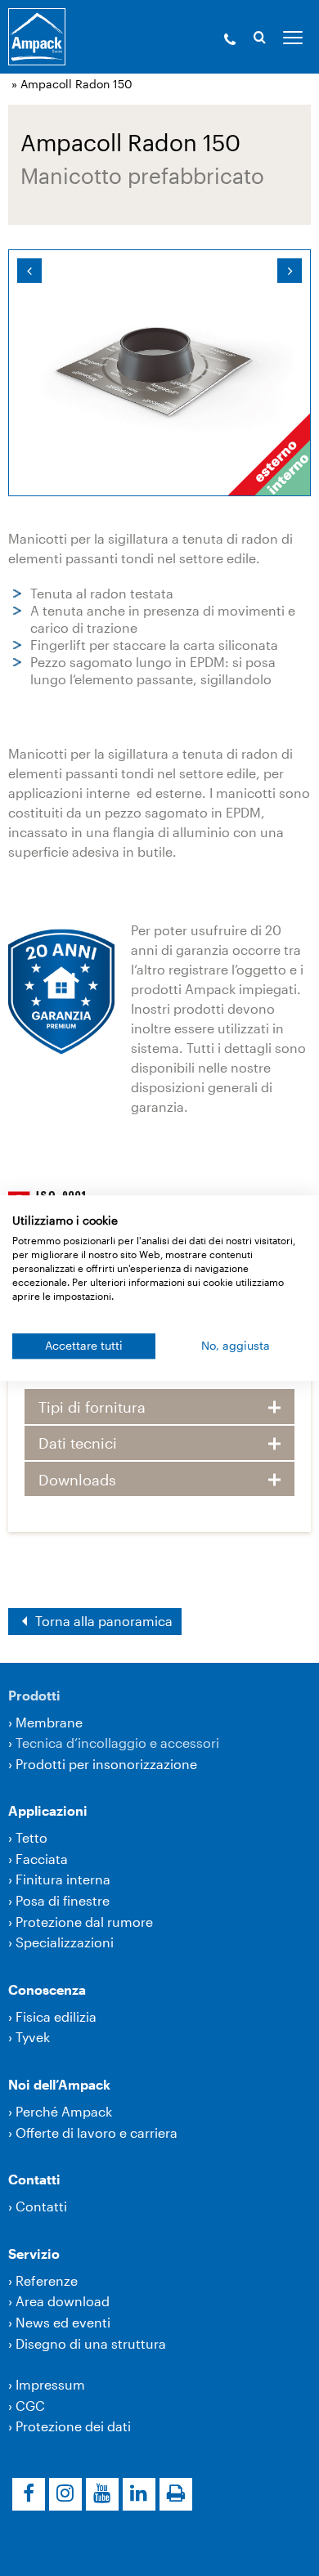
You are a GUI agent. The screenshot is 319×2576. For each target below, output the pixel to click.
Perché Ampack (64, 2111)
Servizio (34, 2253)
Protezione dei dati (73, 2426)
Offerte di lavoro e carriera (97, 2132)
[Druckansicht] (176, 2494)
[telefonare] (230, 41)
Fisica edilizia (56, 2016)
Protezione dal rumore (84, 1922)
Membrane (49, 1722)
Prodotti (34, 1695)
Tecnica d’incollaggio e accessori (117, 1743)
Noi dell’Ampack (59, 2084)
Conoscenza (47, 1989)
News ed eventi (63, 2322)
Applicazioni (48, 1810)
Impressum (50, 2384)
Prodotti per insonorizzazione (106, 1764)
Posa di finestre (63, 1900)
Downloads (77, 1480)
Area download (63, 2301)
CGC (30, 2406)
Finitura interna (63, 1879)
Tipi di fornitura (92, 1407)
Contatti (34, 2179)
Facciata (42, 1859)
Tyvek (33, 2037)
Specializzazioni (65, 1942)
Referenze (47, 2280)
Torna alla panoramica (102, 1621)
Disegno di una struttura (91, 2343)
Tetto (31, 1837)
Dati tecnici (78, 1443)
